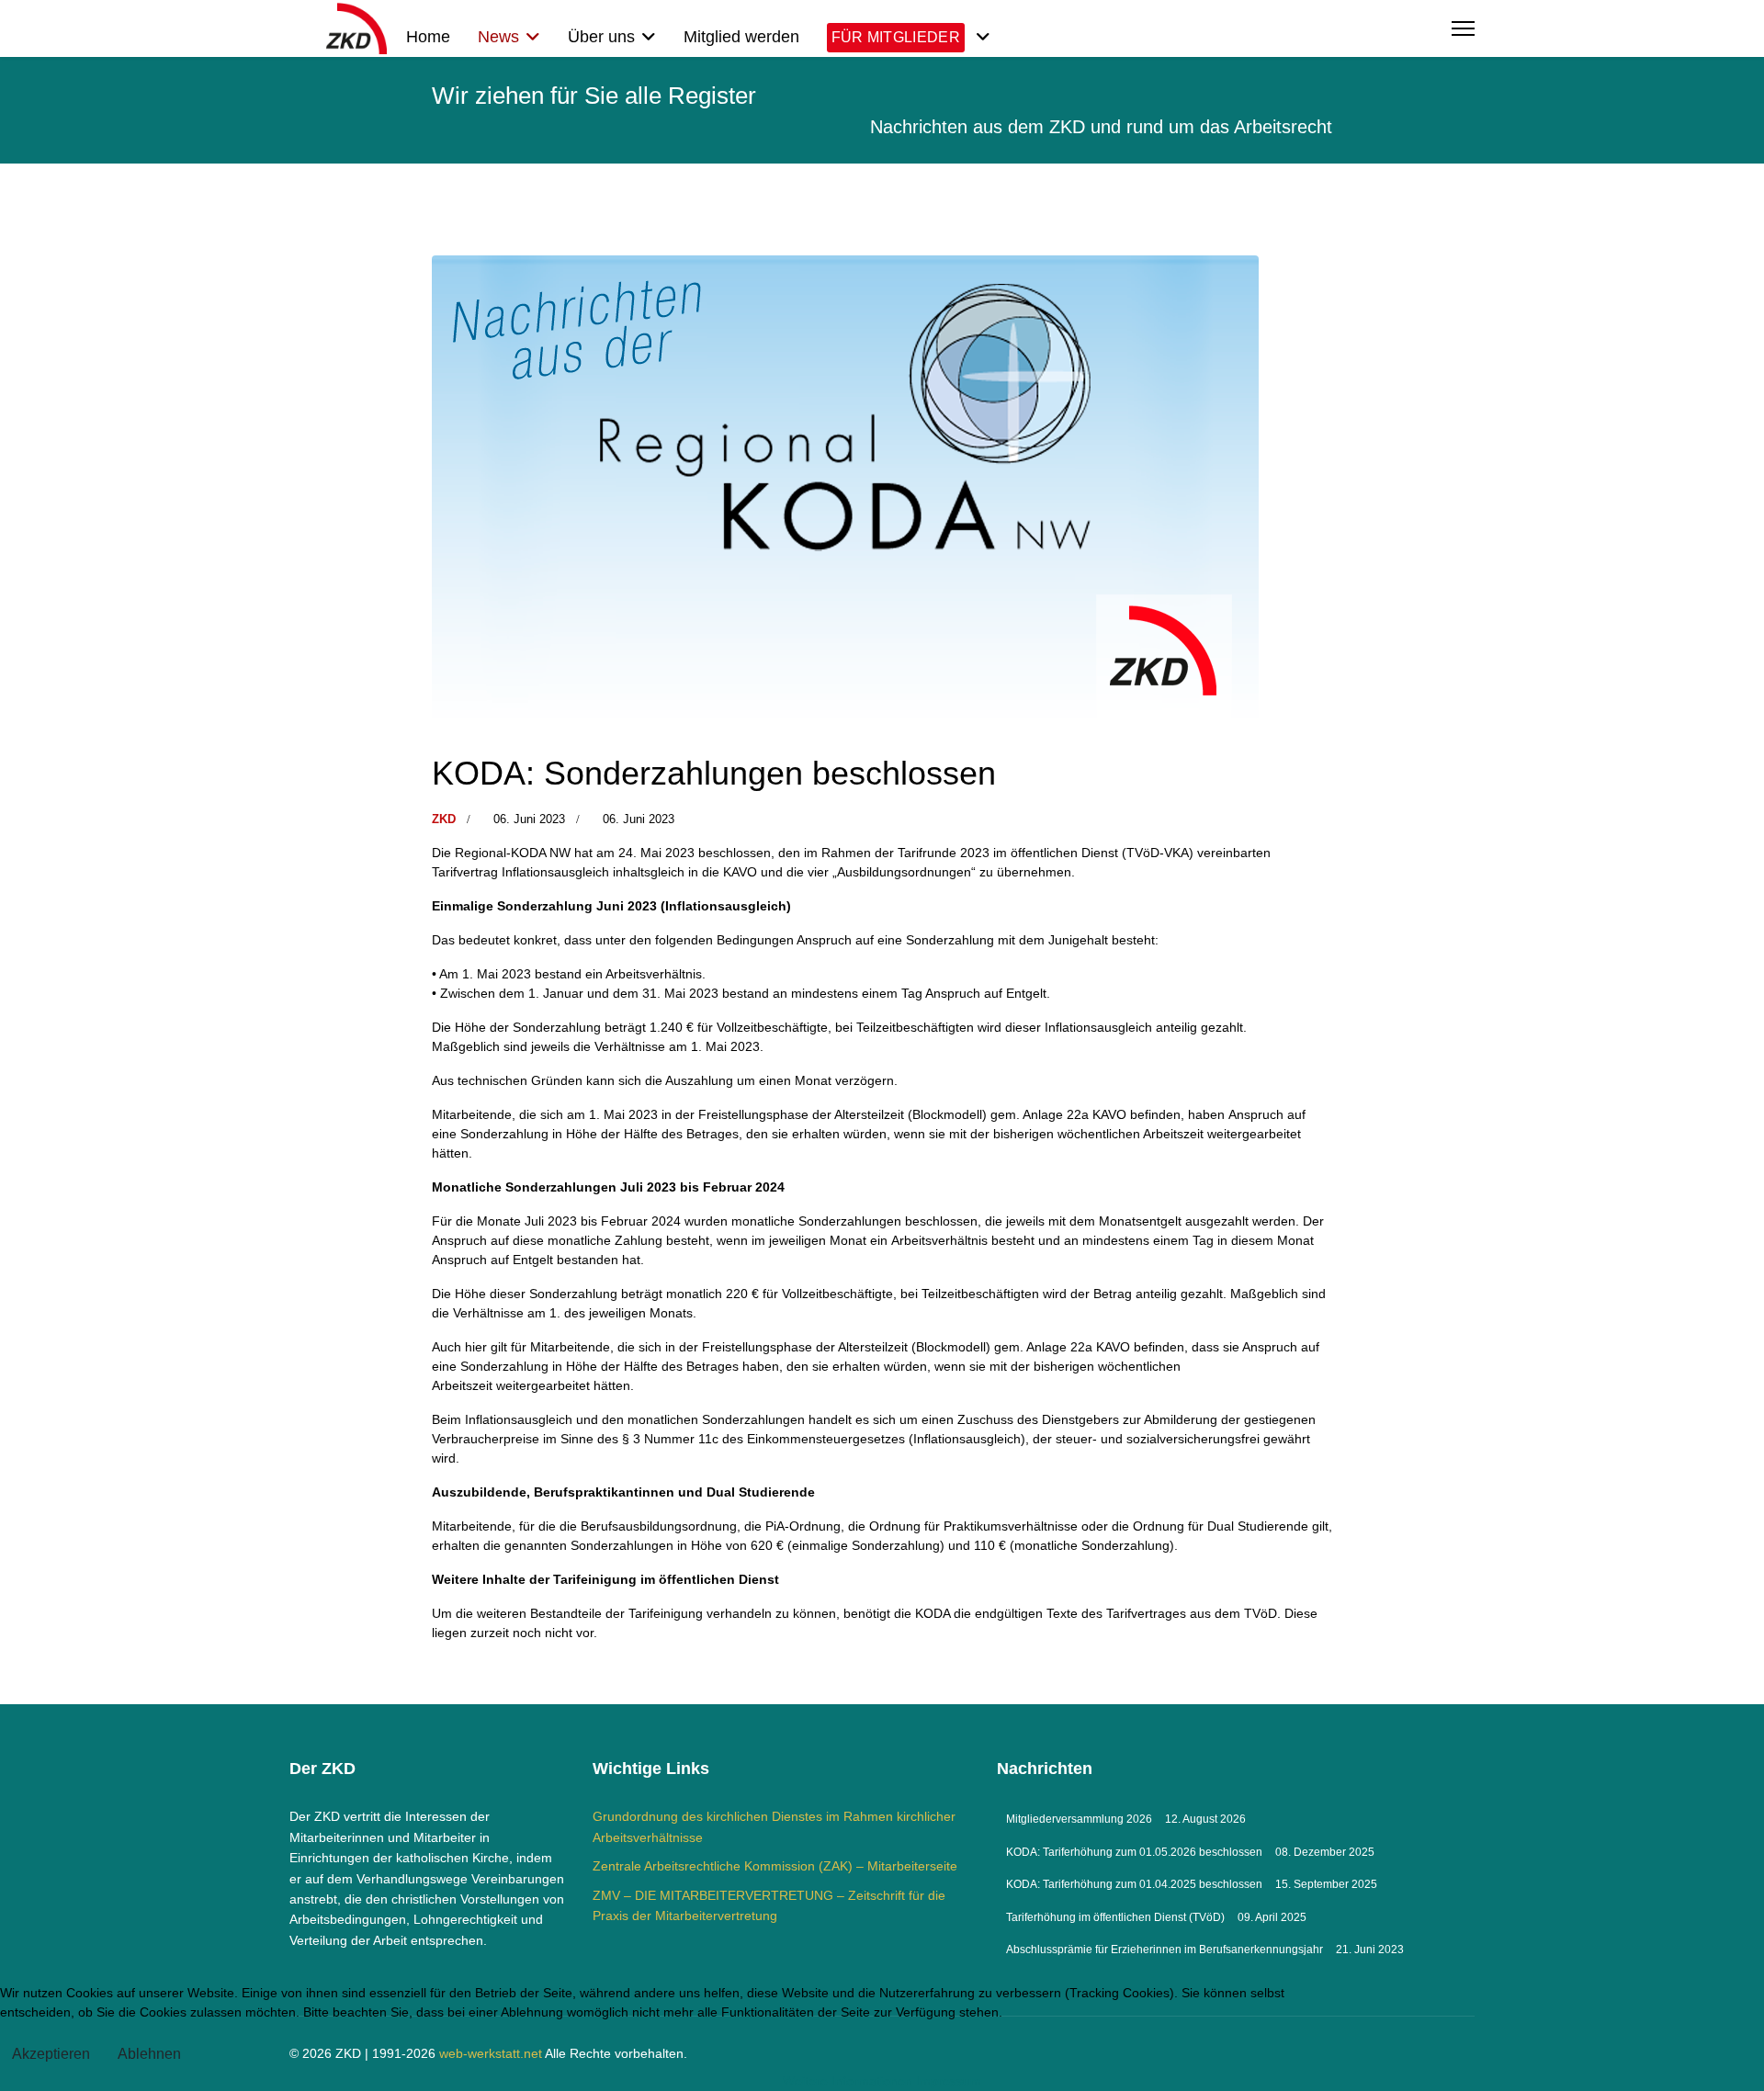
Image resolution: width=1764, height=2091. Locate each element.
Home (428, 37)
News (498, 37)
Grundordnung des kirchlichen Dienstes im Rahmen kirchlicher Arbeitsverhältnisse (774, 1826)
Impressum (949, 2081)
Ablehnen (149, 2054)
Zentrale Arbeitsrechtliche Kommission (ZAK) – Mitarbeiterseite (775, 1866)
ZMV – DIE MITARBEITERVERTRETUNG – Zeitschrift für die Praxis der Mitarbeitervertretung (769, 1905)
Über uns (601, 37)
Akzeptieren (51, 2054)
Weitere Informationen (848, 2081)
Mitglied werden (741, 37)
